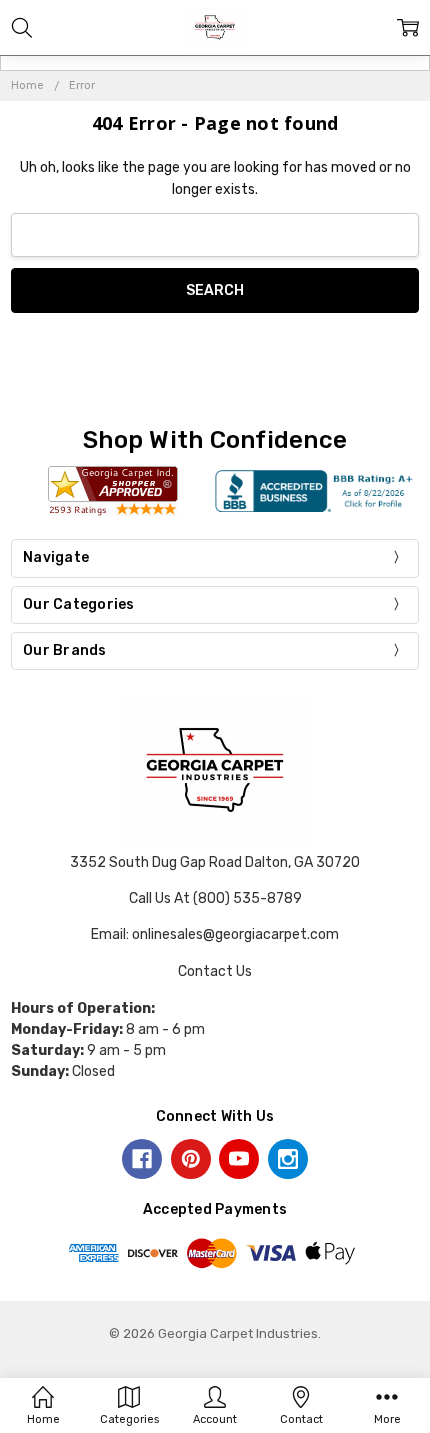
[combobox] (215, 235)
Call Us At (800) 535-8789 (215, 898)
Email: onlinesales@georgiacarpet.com (215, 934)
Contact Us (215, 971)
